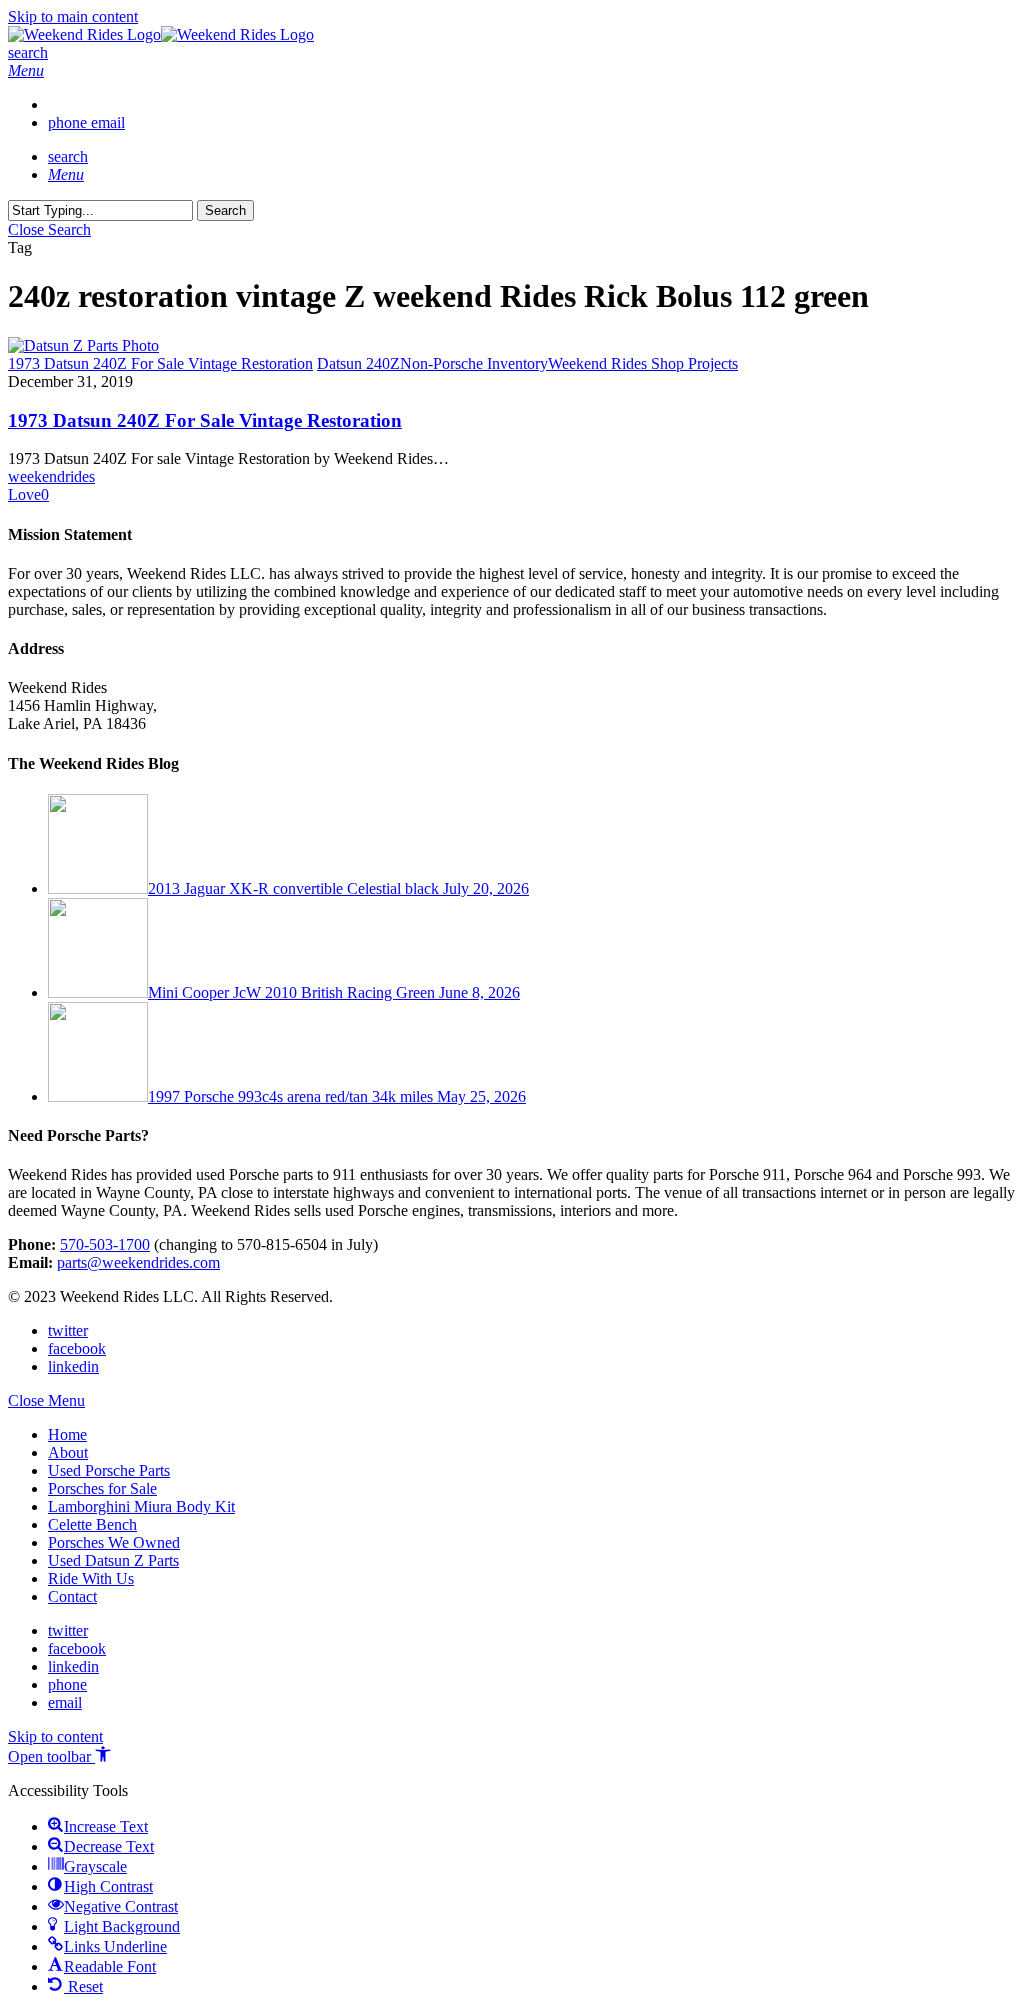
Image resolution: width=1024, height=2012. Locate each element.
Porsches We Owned (114, 1542)
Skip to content (55, 1736)
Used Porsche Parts (109, 1470)
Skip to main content (73, 16)
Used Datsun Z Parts (113, 1560)
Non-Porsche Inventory (474, 363)
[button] (26, 70)
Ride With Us (91, 1578)
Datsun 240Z (358, 363)
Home (67, 1434)
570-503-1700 (105, 1244)
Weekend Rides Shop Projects (643, 363)
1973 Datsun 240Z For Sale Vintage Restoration (205, 420)
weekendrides (51, 476)
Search (225, 210)
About (68, 1452)
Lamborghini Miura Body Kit (141, 1506)
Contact (72, 1596)
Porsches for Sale (102, 1488)
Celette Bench (92, 1524)
